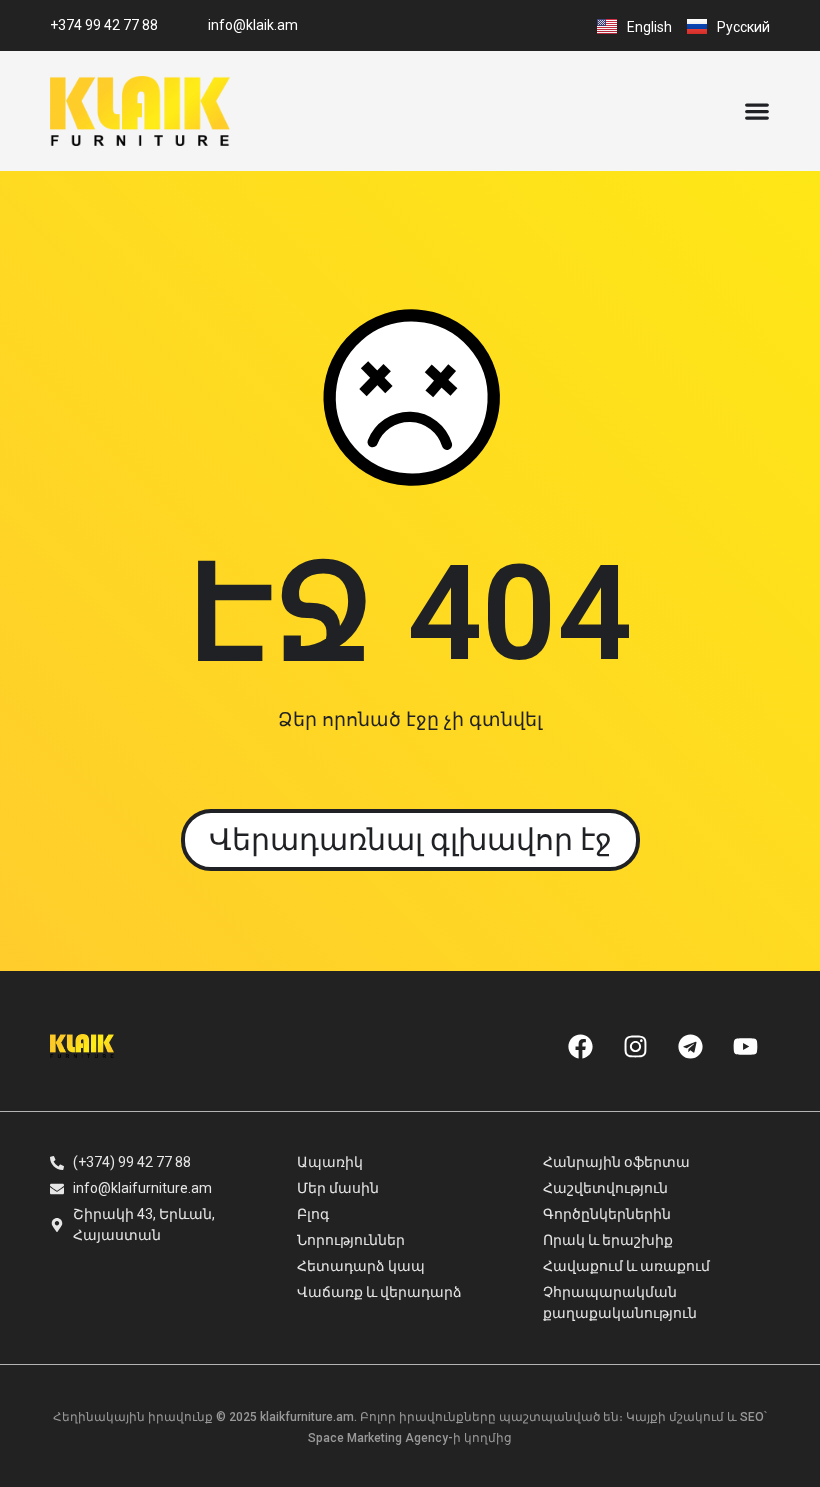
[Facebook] (580, 1046)
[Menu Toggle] (757, 111)
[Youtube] (745, 1046)
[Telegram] (690, 1046)
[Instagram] (635, 1046)
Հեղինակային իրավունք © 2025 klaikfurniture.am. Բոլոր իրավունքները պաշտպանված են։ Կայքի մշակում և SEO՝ (410, 1417)
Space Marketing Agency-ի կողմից (410, 1438)
